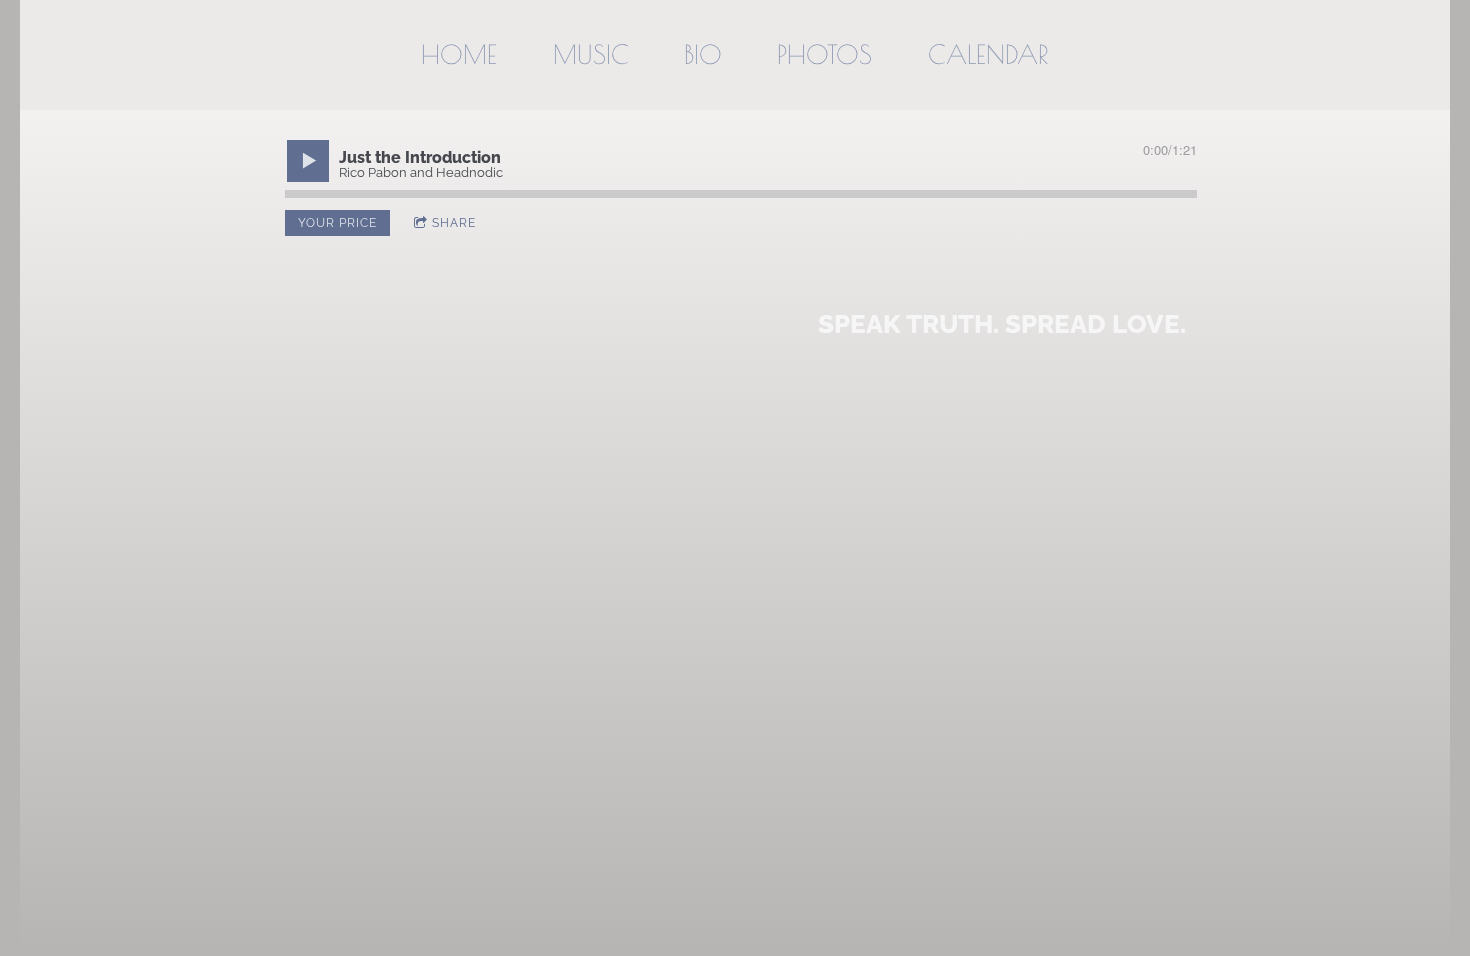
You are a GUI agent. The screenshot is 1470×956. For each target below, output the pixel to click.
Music (591, 54)
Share (454, 223)
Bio (703, 54)
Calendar (988, 54)
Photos (824, 54)
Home (459, 54)
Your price (337, 223)
